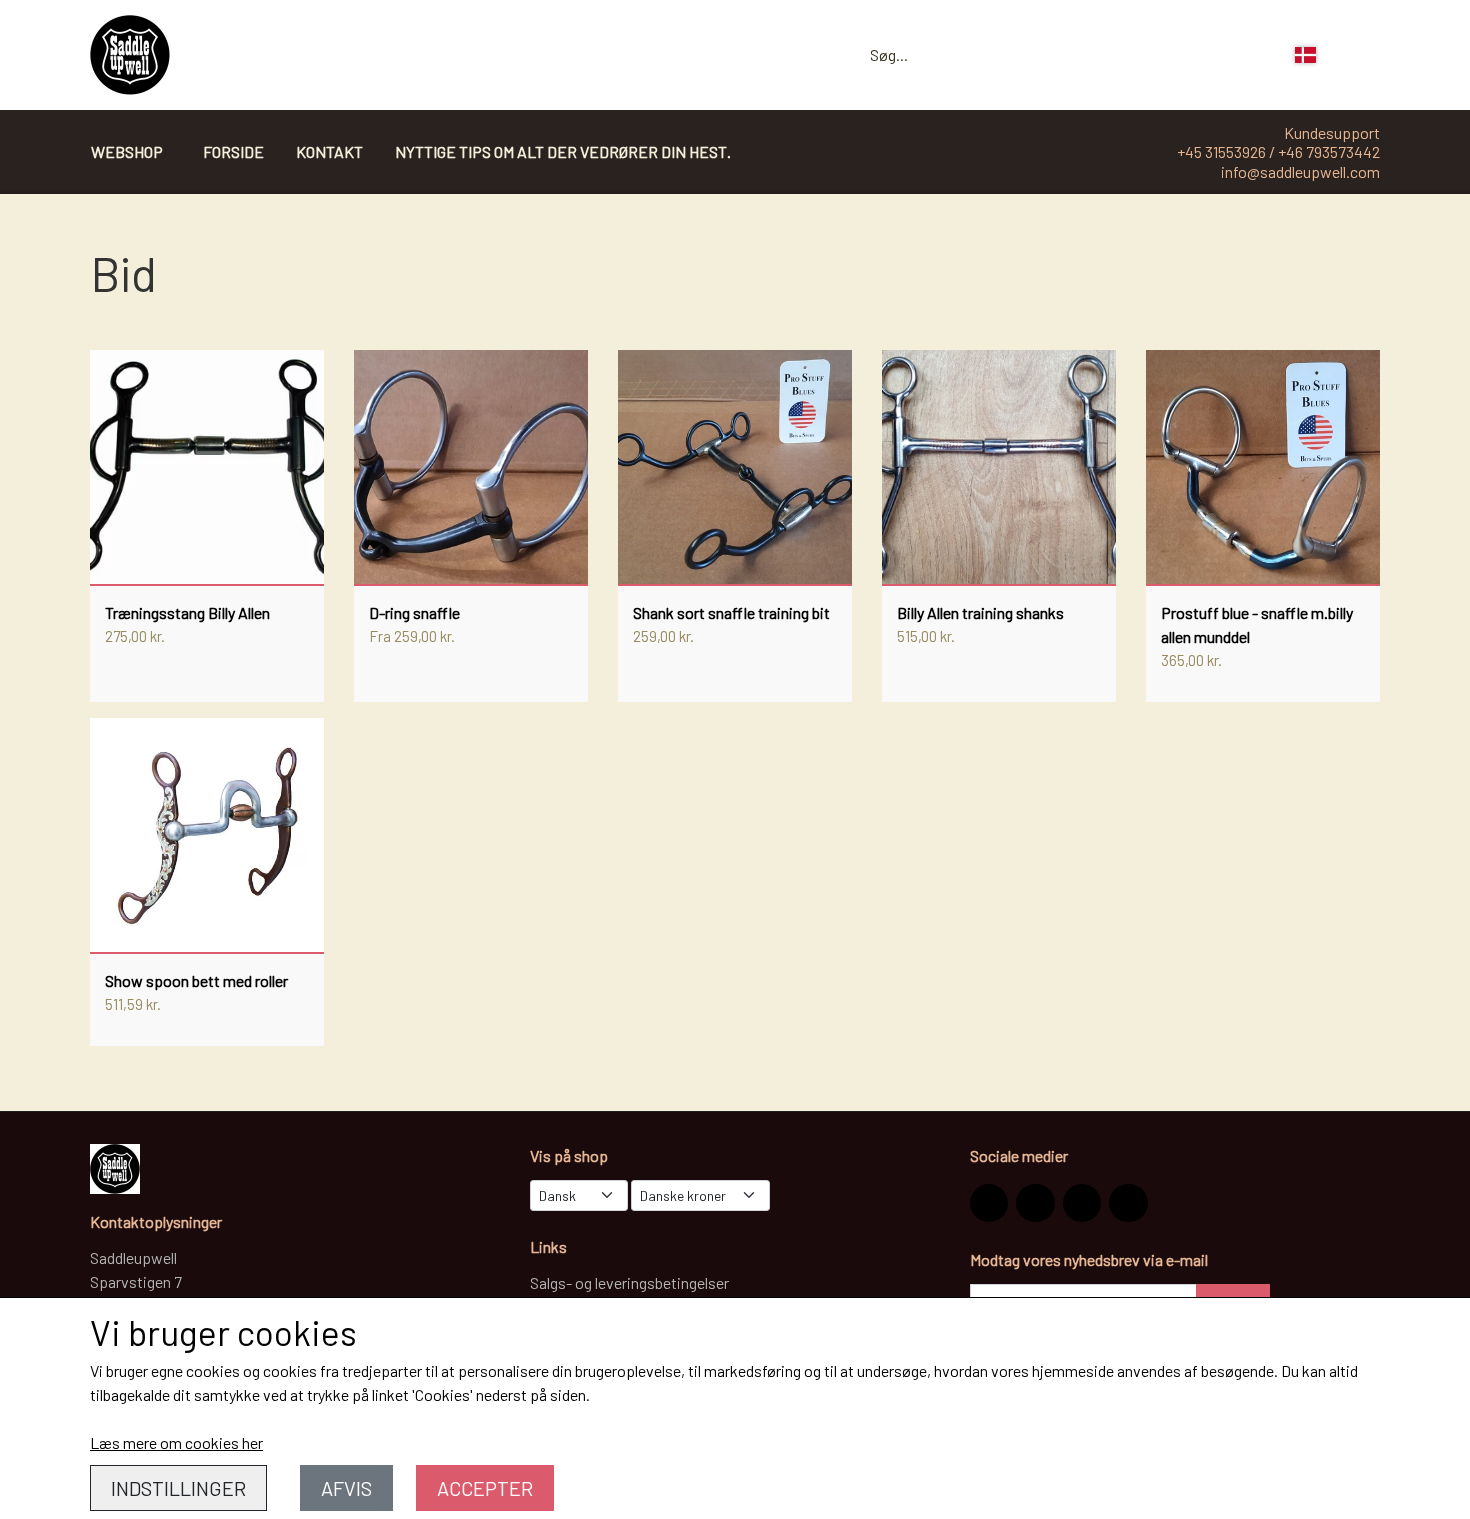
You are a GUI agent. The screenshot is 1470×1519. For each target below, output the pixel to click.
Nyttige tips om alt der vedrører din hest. (563, 151)
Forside (233, 151)
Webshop (127, 151)
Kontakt (329, 151)
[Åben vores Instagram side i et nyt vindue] (989, 1203)
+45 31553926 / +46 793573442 (1278, 151)
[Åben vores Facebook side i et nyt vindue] (1035, 1203)
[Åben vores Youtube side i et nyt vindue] (1128, 1203)
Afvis (346, 1488)
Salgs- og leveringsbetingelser (629, 1282)
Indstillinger (178, 1488)
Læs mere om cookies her (176, 1442)
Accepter (485, 1488)
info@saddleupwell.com (1300, 171)
